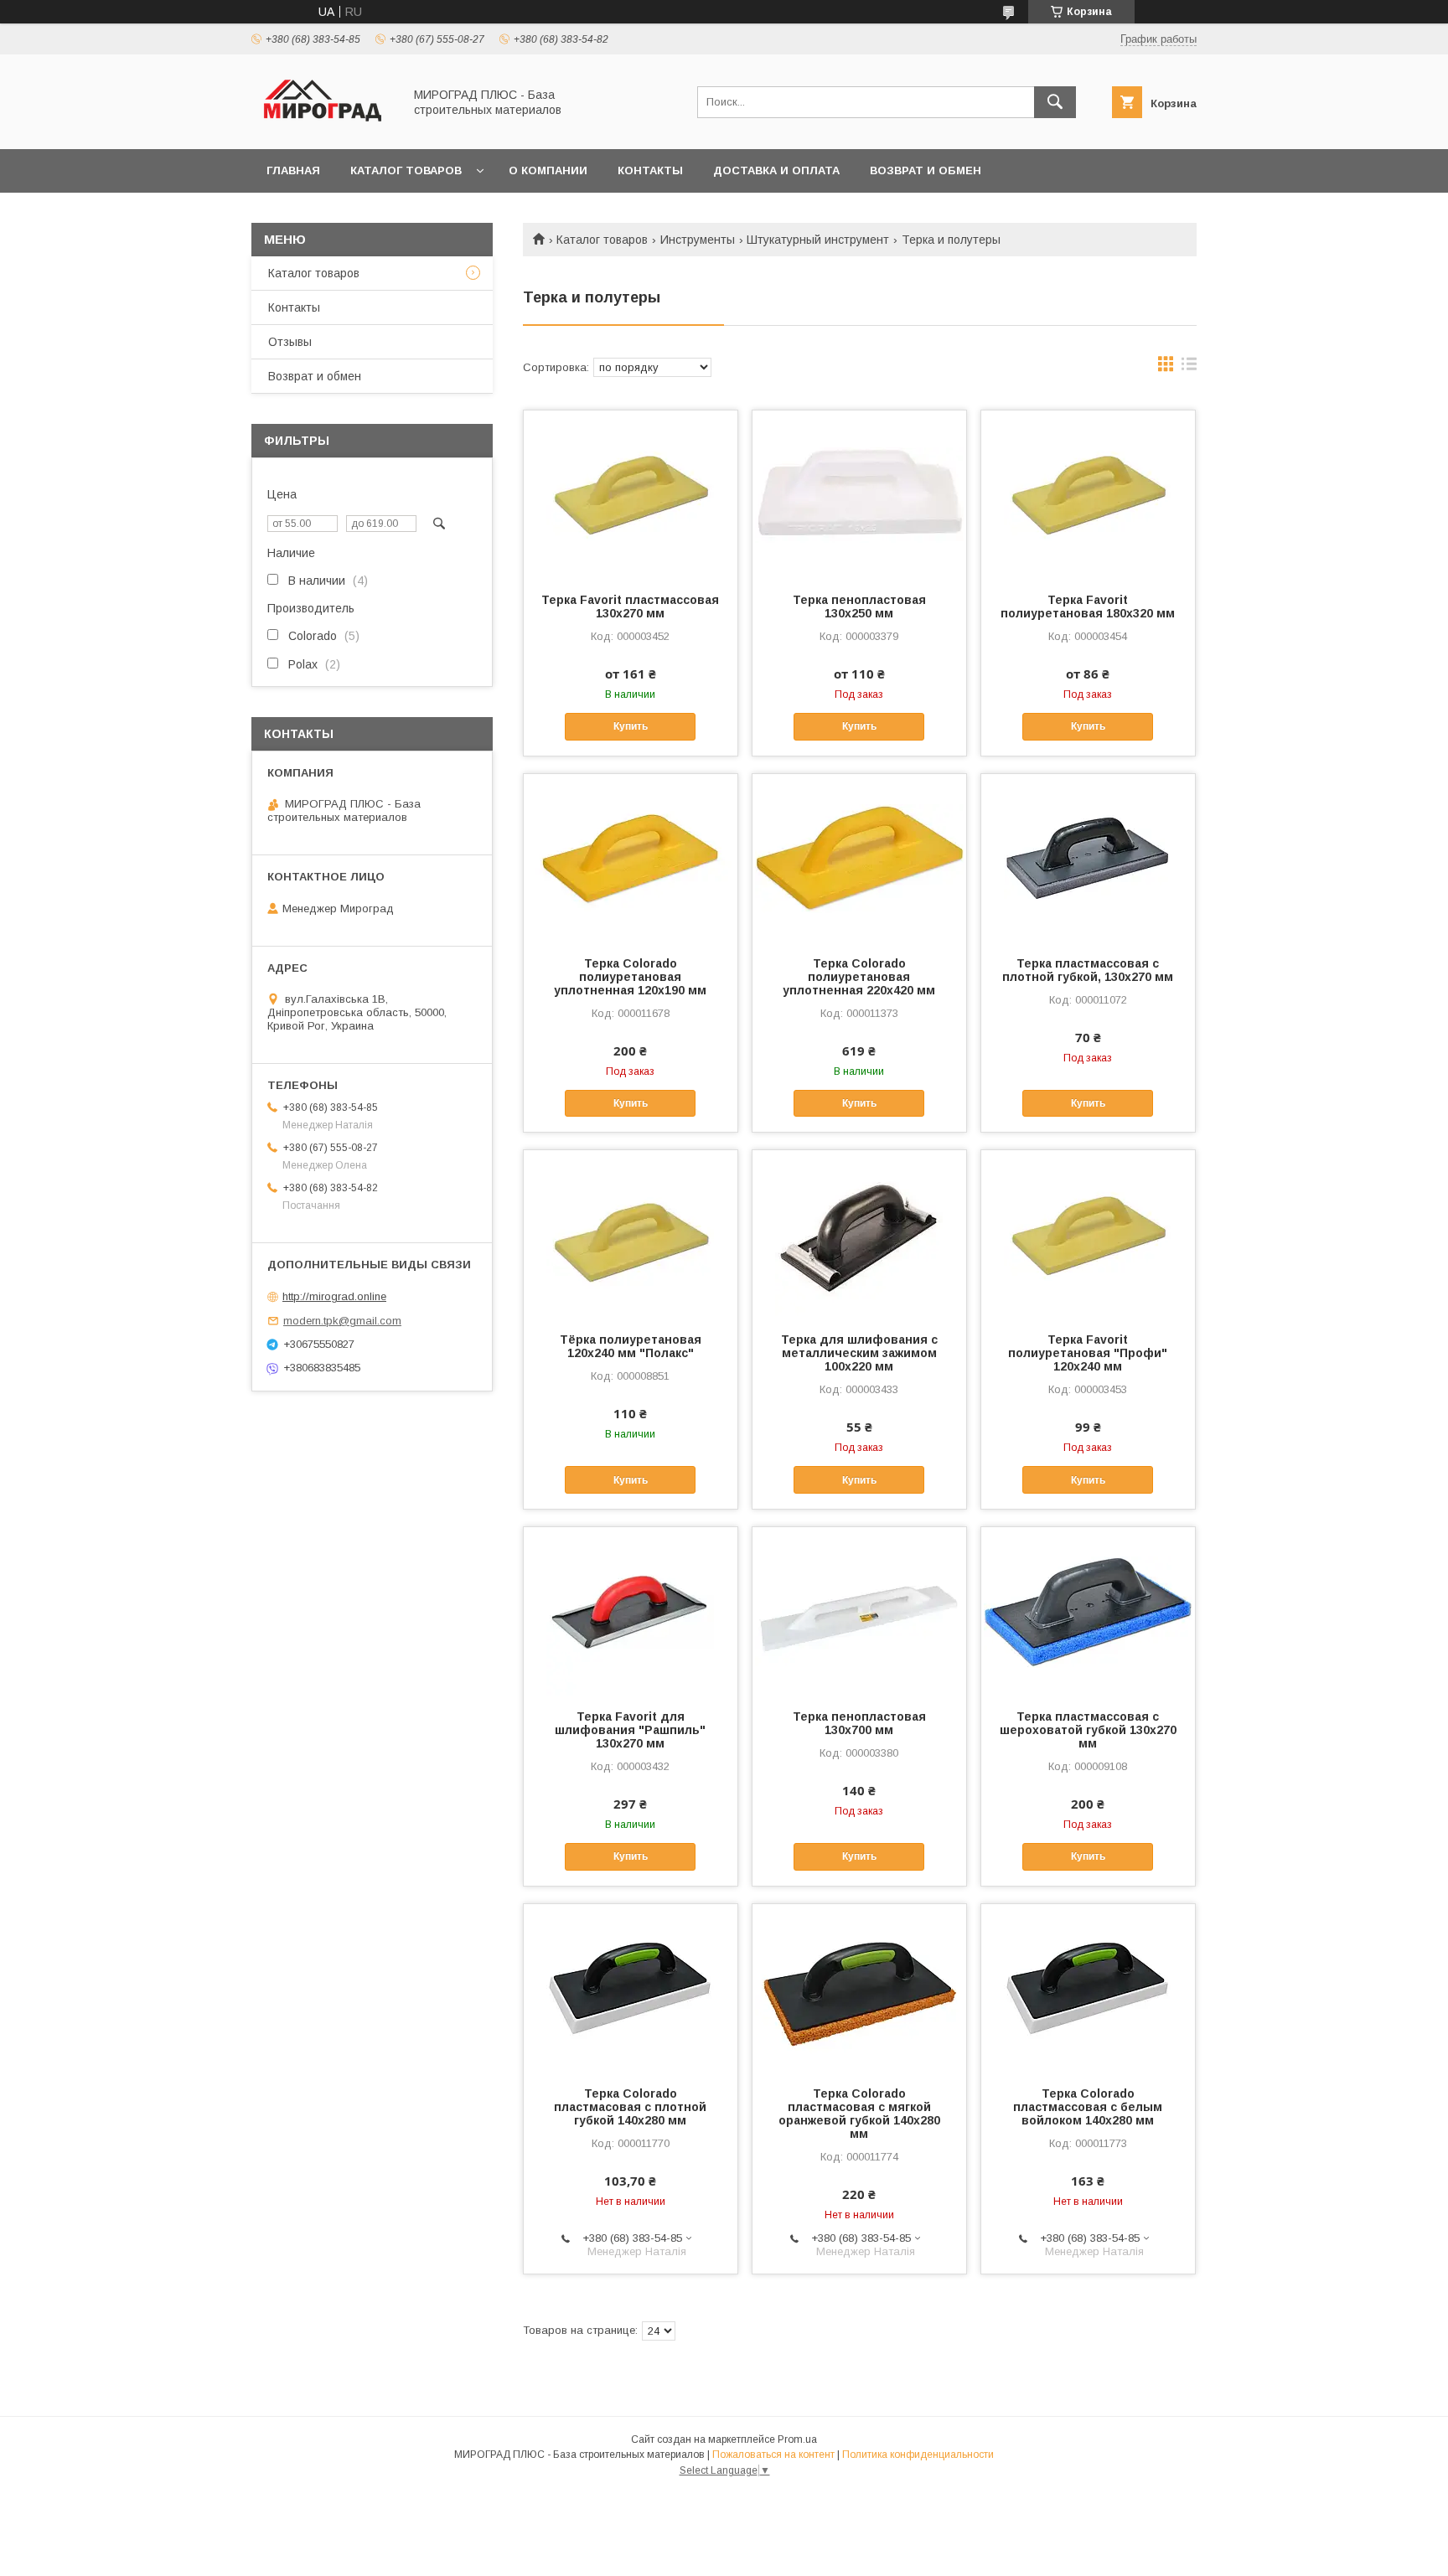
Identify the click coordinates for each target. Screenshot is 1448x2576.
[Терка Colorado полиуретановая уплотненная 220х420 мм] (859, 858)
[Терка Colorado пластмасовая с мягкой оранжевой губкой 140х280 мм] (859, 1988)
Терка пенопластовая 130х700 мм (859, 1723)
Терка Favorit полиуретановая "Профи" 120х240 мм (1088, 1353)
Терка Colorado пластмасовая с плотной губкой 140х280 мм (630, 2107)
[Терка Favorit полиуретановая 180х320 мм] (1088, 494)
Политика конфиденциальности (918, 2455)
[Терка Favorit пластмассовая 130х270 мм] (631, 494)
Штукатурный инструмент (818, 240)
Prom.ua (797, 2439)
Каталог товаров (406, 170)
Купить (631, 726)
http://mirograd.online (334, 1296)
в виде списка (1189, 368)
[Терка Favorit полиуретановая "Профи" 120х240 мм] (1088, 1234)
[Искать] (1055, 102)
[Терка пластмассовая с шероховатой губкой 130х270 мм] (1088, 1611)
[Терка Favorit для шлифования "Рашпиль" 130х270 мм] (631, 1611)
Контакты (650, 170)
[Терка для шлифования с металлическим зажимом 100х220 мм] (859, 1234)
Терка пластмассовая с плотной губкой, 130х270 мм (1088, 970)
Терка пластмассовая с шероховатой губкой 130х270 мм (1088, 1730)
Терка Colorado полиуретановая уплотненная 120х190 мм (630, 977)
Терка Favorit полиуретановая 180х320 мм (1088, 607)
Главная (293, 170)
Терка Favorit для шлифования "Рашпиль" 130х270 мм (630, 1730)
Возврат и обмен (926, 170)
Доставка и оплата (776, 170)
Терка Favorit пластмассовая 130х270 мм (630, 607)
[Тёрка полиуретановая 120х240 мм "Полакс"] (631, 1234)
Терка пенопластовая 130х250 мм (859, 607)
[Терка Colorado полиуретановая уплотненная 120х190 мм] (631, 858)
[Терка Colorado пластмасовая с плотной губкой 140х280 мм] (631, 1988)
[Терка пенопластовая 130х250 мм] (859, 494)
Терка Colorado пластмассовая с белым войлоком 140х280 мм (1088, 2107)
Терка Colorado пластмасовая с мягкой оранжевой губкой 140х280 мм (859, 2114)
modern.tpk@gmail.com (342, 1321)
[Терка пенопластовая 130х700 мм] (859, 1611)
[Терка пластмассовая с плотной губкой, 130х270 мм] (1088, 858)
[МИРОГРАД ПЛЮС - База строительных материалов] (323, 127)
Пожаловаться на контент (773, 2455)
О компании (548, 170)
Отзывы (290, 342)
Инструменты (698, 240)
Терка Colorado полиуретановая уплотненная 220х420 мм (859, 977)
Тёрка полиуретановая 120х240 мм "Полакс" (631, 1346)
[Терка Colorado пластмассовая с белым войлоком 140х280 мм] (1088, 1988)
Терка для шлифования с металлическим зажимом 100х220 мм (859, 1353)
